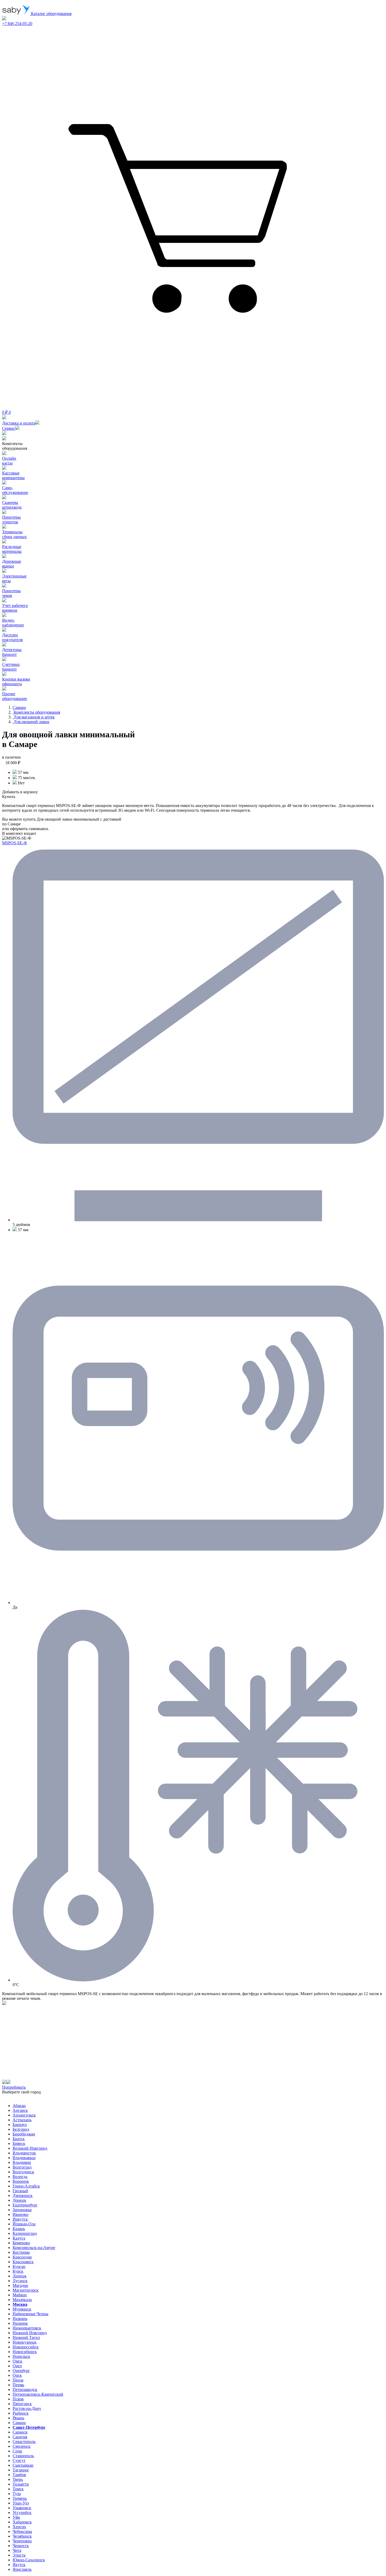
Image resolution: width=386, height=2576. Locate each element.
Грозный (20, 2191)
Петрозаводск (25, 2390)
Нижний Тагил (26, 2337)
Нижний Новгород (30, 2333)
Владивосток (24, 2153)
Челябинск (22, 2536)
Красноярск (23, 2262)
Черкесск (21, 2546)
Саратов (20, 2437)
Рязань (18, 2418)
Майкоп (20, 2295)
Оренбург (21, 2371)
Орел (17, 2366)
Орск (17, 2375)
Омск (17, 2361)
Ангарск (20, 2110)
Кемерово (21, 2243)
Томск (18, 2489)
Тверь (18, 2479)
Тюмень (20, 2498)
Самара (19, 2423)
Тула (17, 2494)
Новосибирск (25, 2352)
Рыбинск (21, 2413)
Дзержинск (23, 2196)
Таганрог (21, 2470)
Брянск (19, 2143)
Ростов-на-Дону (27, 2408)
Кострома (21, 2252)
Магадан (20, 2285)
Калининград (25, 2233)
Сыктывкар (23, 2465)
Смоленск (22, 2446)
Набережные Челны (30, 2314)
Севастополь (24, 2442)
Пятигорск (22, 2404)
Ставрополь (23, 2456)
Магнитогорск (26, 2290)
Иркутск (20, 2219)
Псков (18, 2399)
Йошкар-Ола (24, 2224)
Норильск (21, 2356)
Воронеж (21, 2181)
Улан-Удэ (21, 2503)
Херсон (19, 2527)
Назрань (20, 2319)
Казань (19, 2229)
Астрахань (22, 2120)
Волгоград (22, 2167)
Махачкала (22, 2300)
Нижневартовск (27, 2328)
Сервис (9, 428)
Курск (18, 2271)
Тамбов (19, 2475)
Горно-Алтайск (26, 2186)
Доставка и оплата (19, 423)
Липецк (20, 2276)
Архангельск (24, 2115)
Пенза (18, 2380)
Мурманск (22, 2309)
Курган (19, 2266)
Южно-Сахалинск (29, 2560)
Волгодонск (23, 2172)
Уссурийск (22, 2513)
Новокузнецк (25, 2342)
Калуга (19, 2238)
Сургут (19, 2460)
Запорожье (22, 2210)
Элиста (19, 2555)
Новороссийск (26, 2347)
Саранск (20, 2432)
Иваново (20, 2214)
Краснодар (22, 2257)
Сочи (17, 2451)
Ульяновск (22, 2508)
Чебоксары (22, 2531)
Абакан (19, 2106)
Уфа (16, 2517)
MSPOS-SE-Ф (15, 843)
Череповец (22, 2541)
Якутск (19, 2565)
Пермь (18, 2385)
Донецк (19, 2200)
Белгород (21, 2129)
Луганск (20, 2281)
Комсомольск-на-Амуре (34, 2248)
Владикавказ (24, 2158)
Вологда (20, 2177)
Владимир (22, 2162)
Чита (17, 2550)
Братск (19, 2139)
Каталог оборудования (51, 14)
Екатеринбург (25, 2205)
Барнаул (20, 2125)
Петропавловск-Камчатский (38, 2394)
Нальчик (20, 2323)
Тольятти (21, 2484)
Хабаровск (22, 2522)
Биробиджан (24, 2134)
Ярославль (22, 2569)
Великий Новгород (30, 2148)
